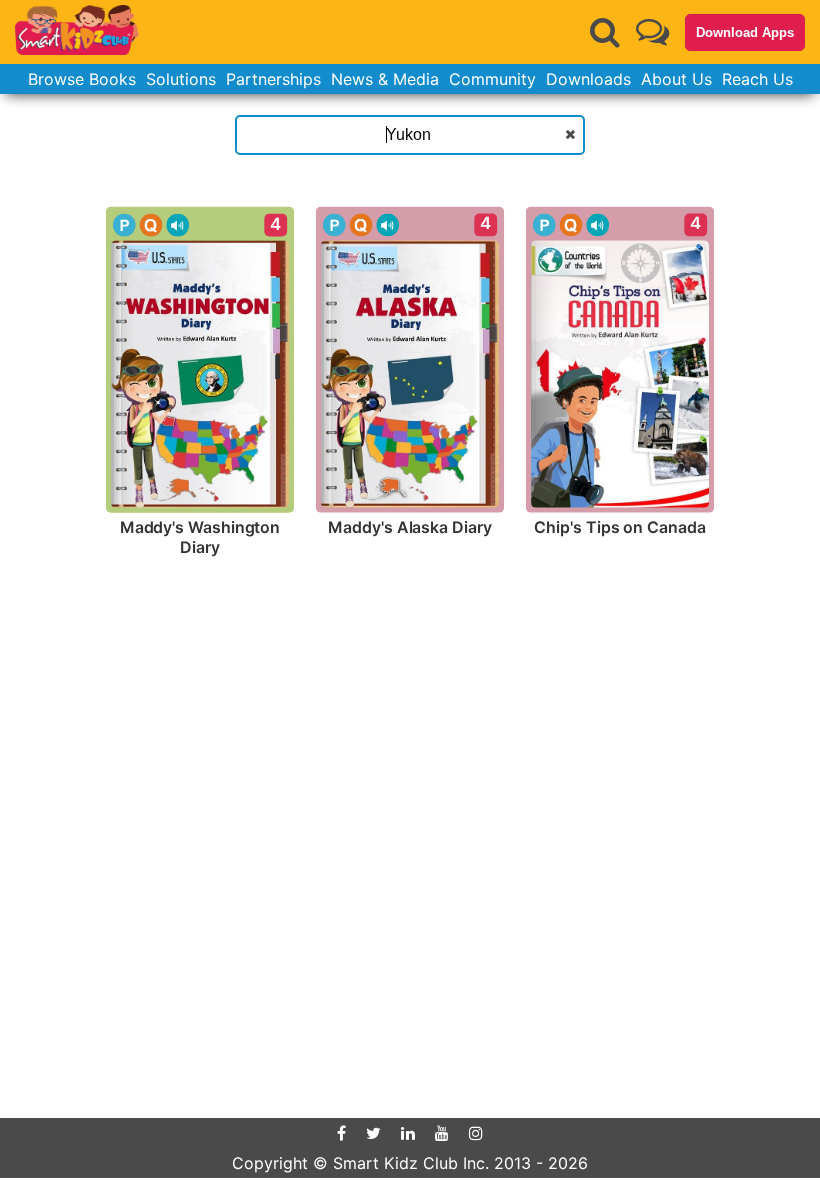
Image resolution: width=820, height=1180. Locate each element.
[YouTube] (442, 1133)
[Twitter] (373, 1133)
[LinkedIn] (408, 1133)
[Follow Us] (652, 31)
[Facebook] (341, 1133)
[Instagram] (476, 1133)
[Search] (605, 32)
